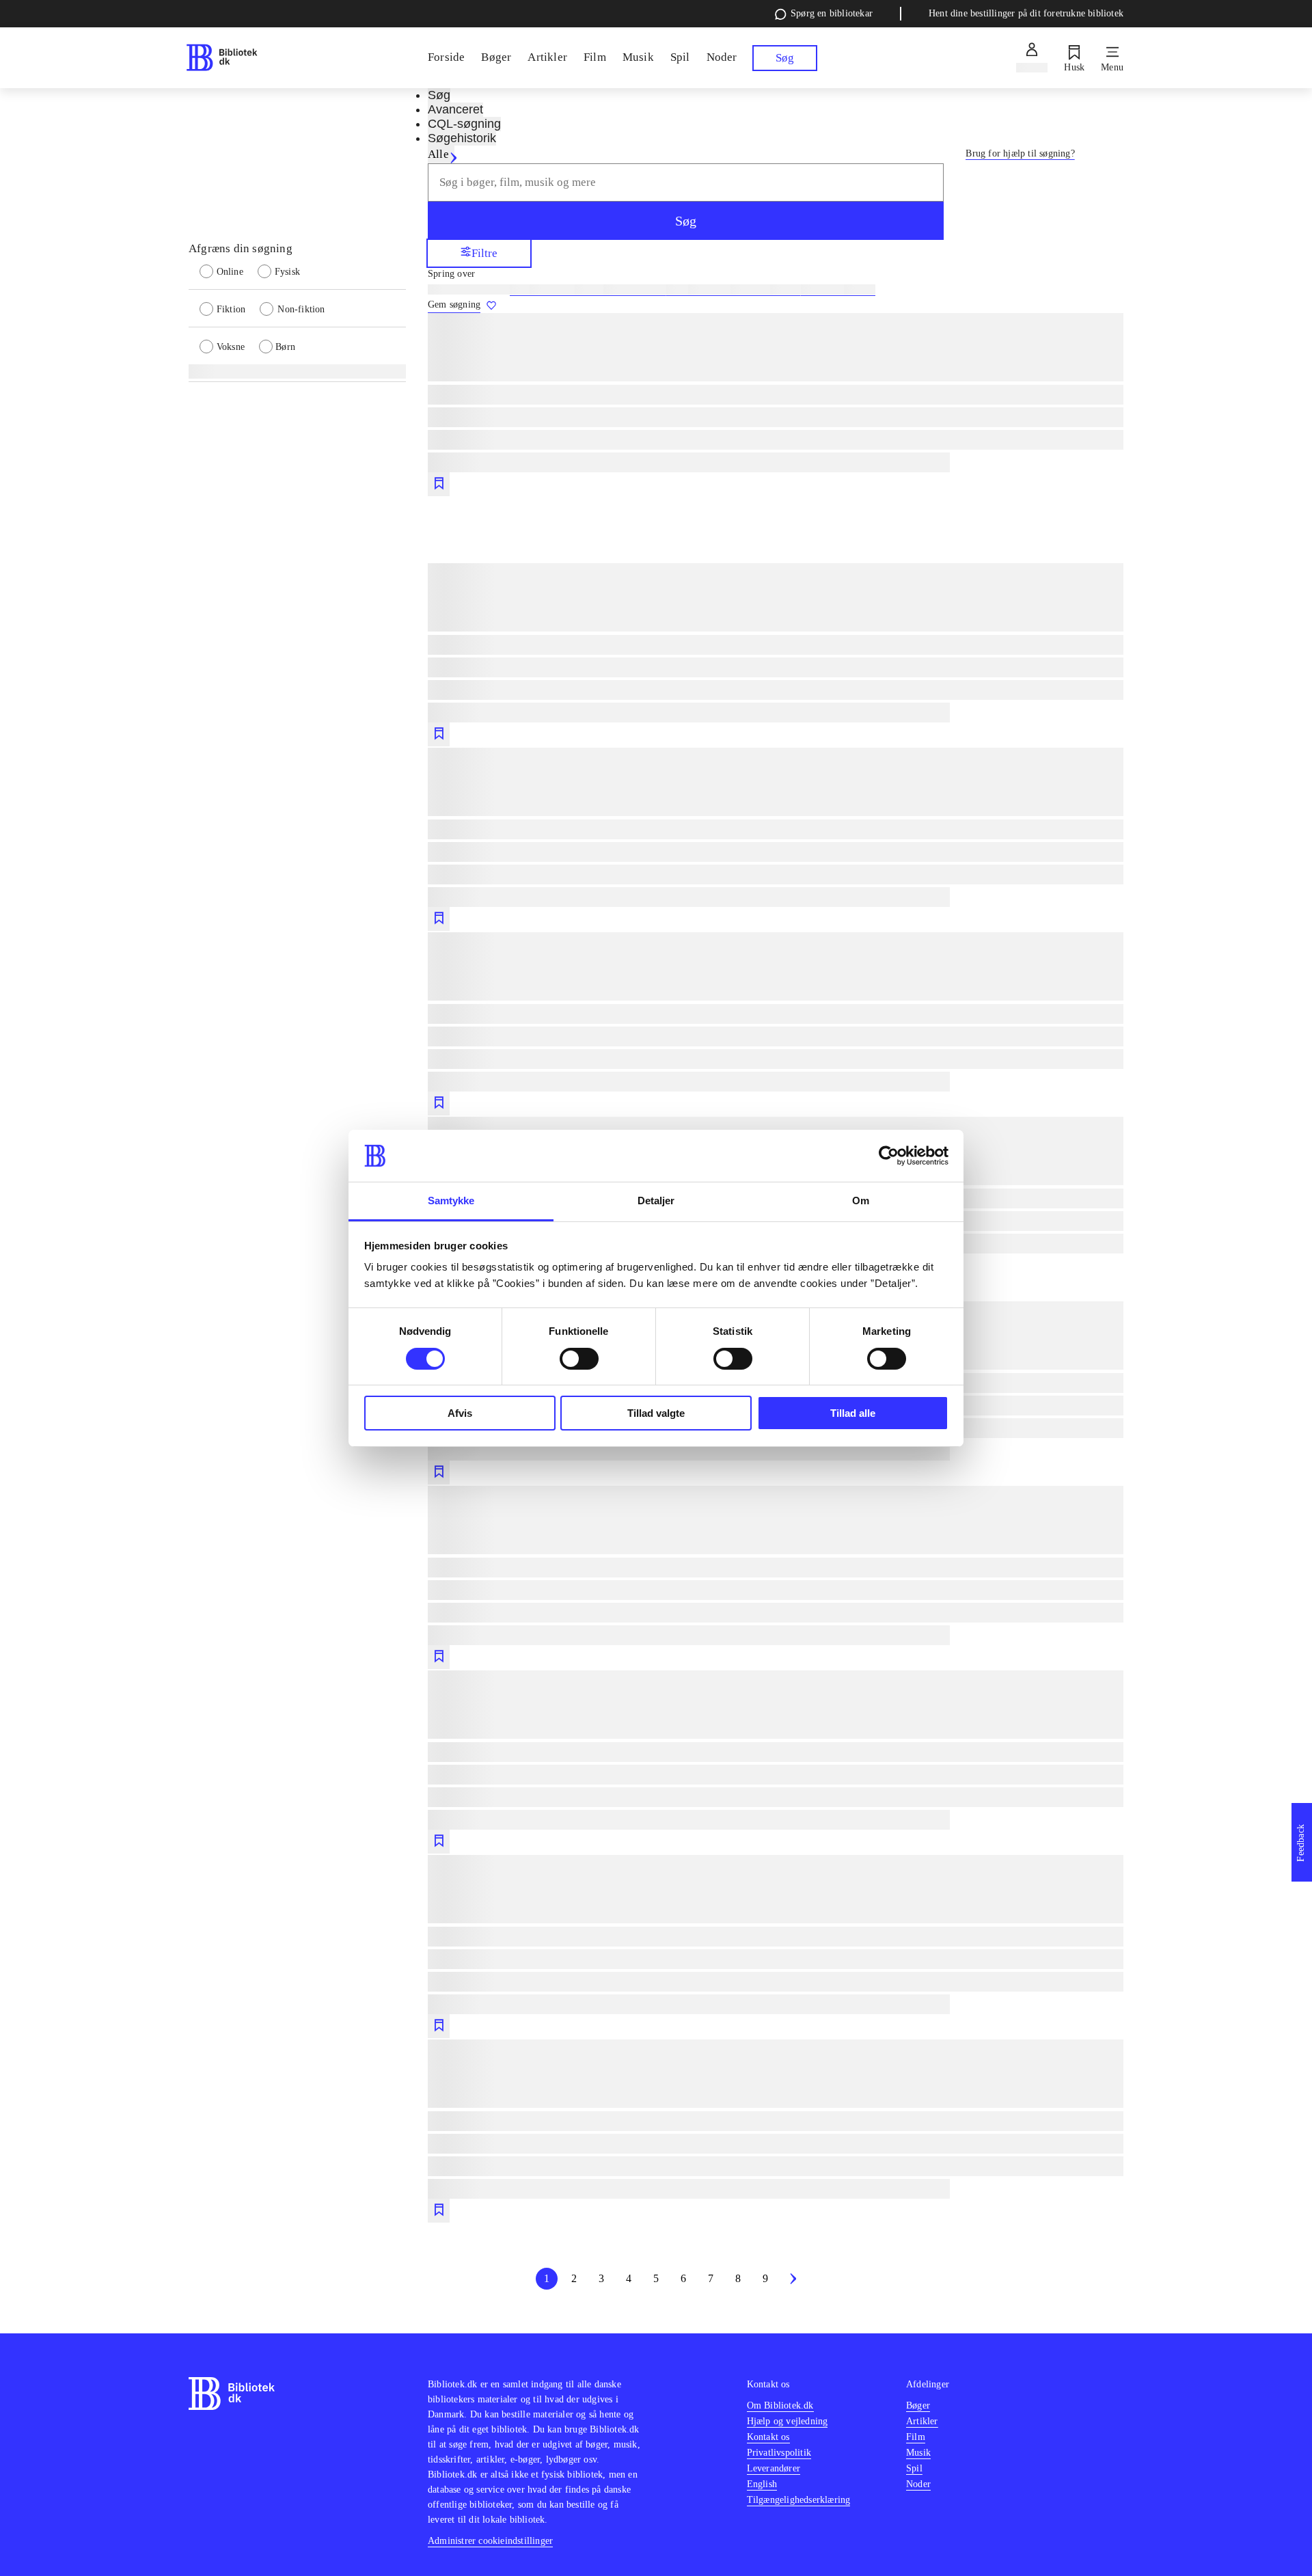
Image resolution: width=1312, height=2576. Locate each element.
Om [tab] (861, 1201)
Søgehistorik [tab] (462, 138)
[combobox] (686, 182)
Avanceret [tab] (455, 109)
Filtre (484, 253)
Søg (686, 221)
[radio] (229, 271)
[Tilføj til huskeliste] (439, 484)
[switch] (579, 1359)
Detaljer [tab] (656, 1201)
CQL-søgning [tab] (464, 124)
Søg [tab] (439, 95)
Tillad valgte (656, 1413)
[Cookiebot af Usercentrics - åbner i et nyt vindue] (889, 1156)
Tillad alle (853, 1413)
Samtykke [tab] (451, 1201)
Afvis (460, 1413)
